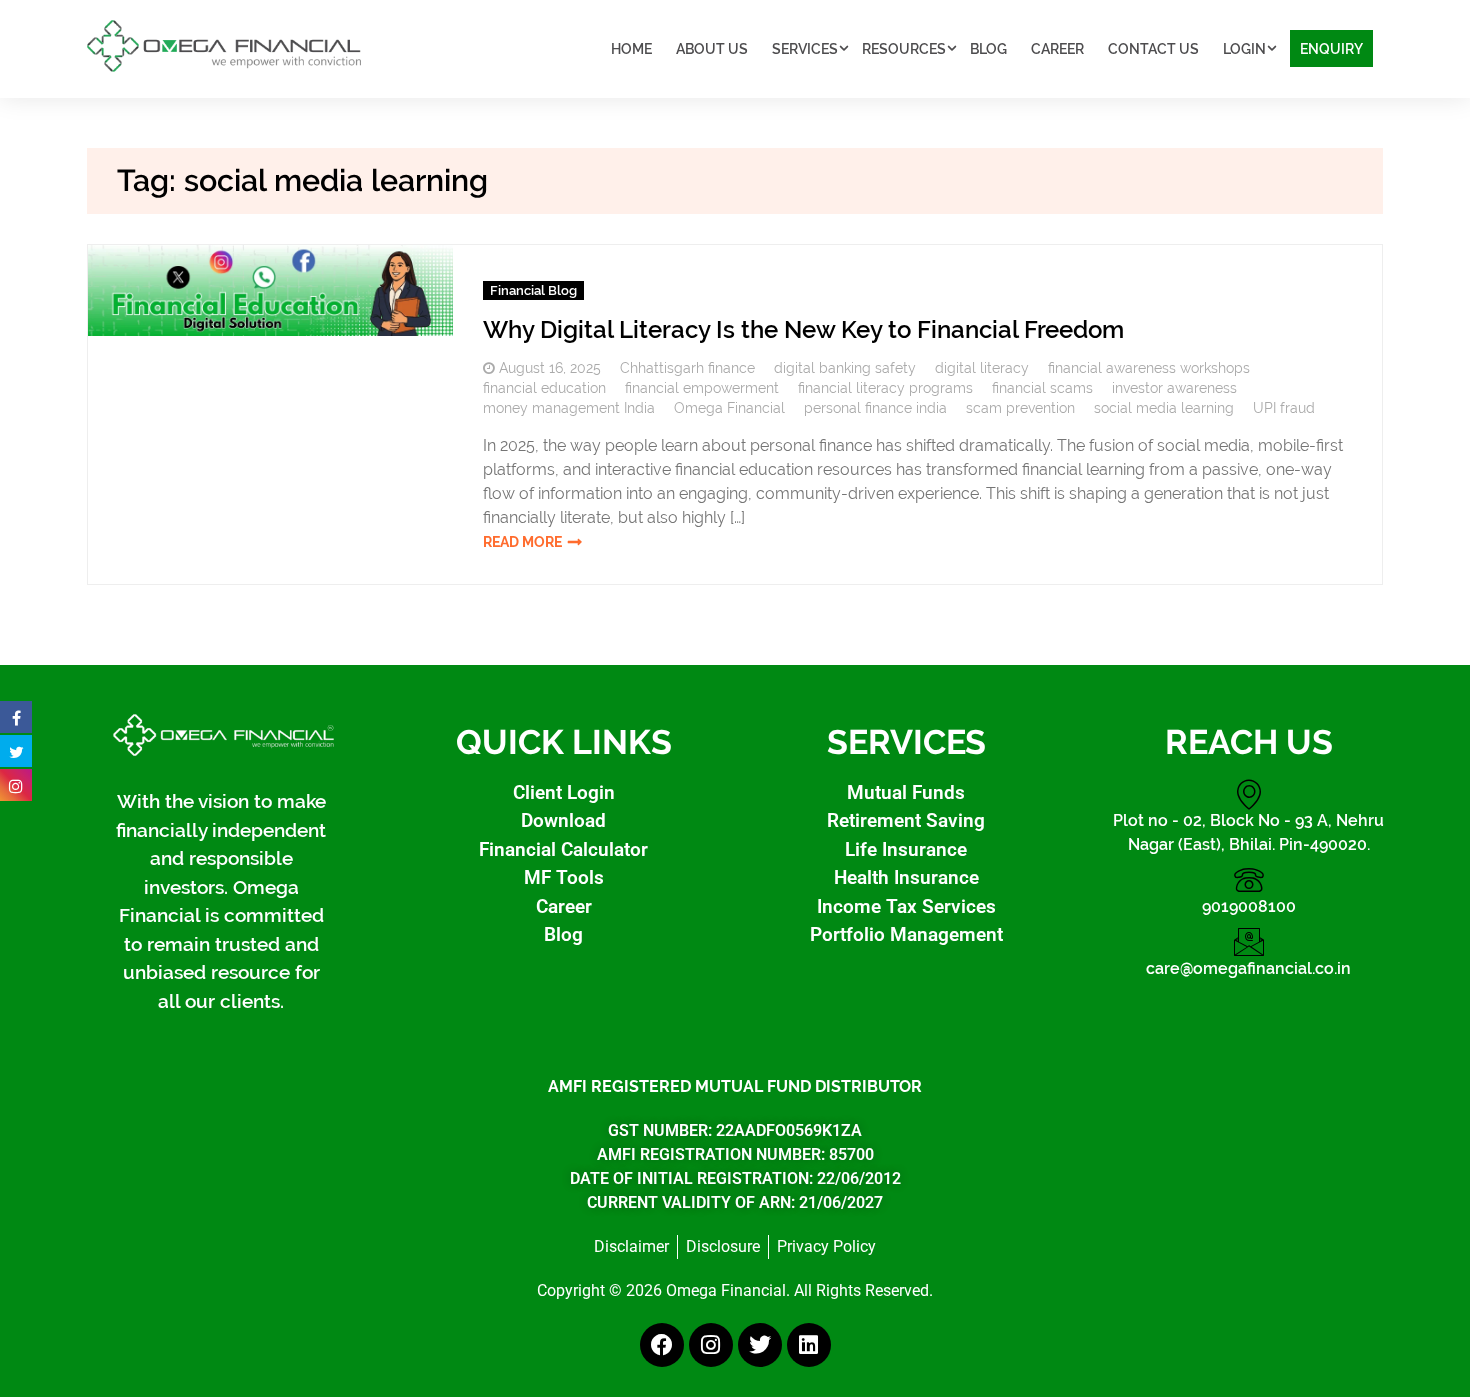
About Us (712, 48)
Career (1057, 48)
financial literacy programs (885, 388)
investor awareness (1174, 388)
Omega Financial (729, 408)
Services (805, 48)
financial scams (1042, 388)
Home (631, 48)
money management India (569, 408)
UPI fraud (1284, 408)
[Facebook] (662, 1345)
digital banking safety (845, 368)
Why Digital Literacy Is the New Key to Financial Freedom (803, 329)
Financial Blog (533, 290)
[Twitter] (760, 1345)
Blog (988, 48)
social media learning (1164, 408)
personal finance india (875, 408)
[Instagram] (711, 1345)
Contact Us (1153, 48)
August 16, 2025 (550, 368)
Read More (522, 542)
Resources (904, 48)
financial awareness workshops (1149, 368)
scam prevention (1020, 408)
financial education (544, 388)
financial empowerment (702, 388)
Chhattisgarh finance (687, 368)
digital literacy (982, 368)
